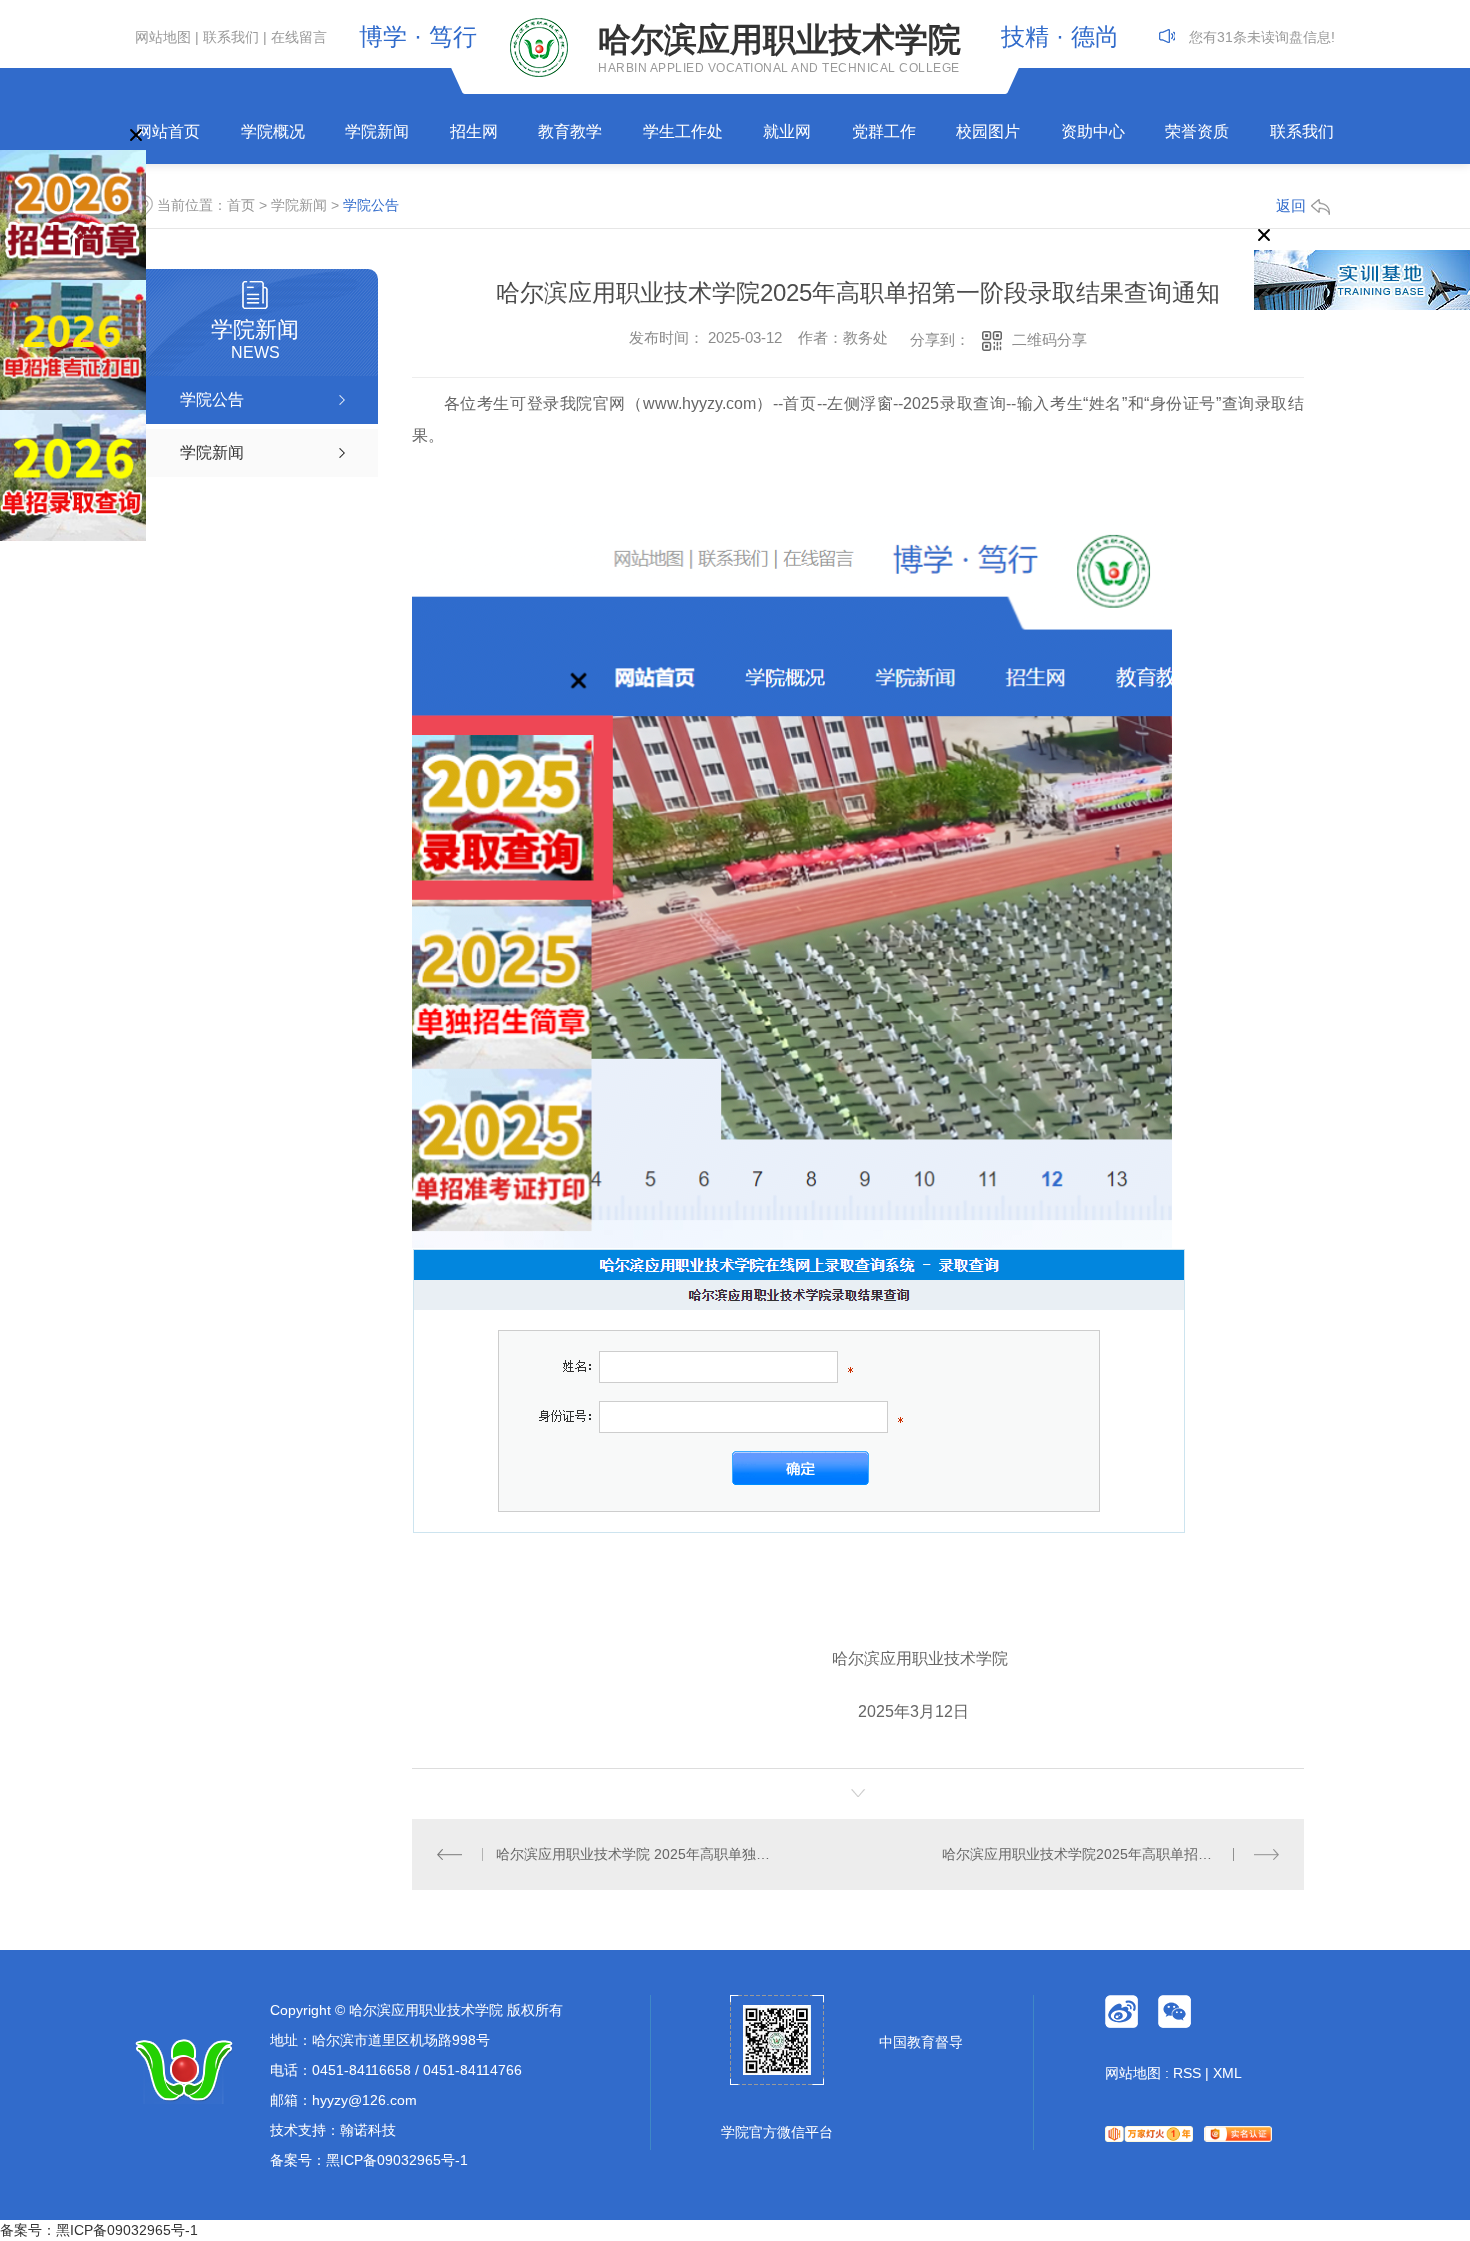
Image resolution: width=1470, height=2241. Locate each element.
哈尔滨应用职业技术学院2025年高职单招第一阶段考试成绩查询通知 (1110, 1854)
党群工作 (884, 131)
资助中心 (1093, 131)
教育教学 (570, 131)
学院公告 (371, 205)
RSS (1187, 2073)
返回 (1291, 205)
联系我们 (231, 37)
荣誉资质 (1197, 131)
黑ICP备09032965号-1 (397, 2160)
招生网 (474, 131)
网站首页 (168, 131)
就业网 (787, 131)
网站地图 (163, 37)
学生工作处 (683, 131)
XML (1227, 2073)
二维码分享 (1049, 339)
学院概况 (273, 131)
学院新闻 (377, 131)
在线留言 (299, 37)
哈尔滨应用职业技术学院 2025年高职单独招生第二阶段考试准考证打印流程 (634, 1854)
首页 (241, 205)
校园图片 (988, 131)
